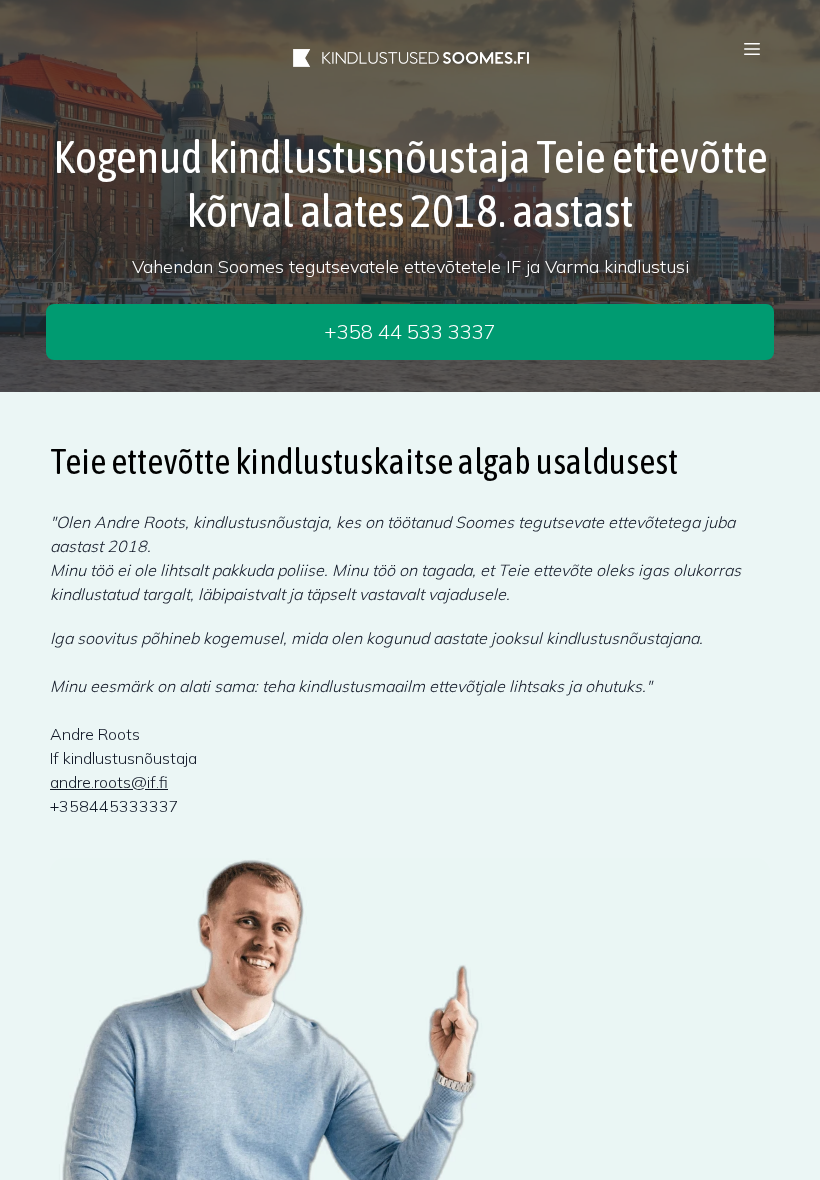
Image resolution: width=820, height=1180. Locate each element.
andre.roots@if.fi (109, 782)
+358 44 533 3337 (410, 331)
